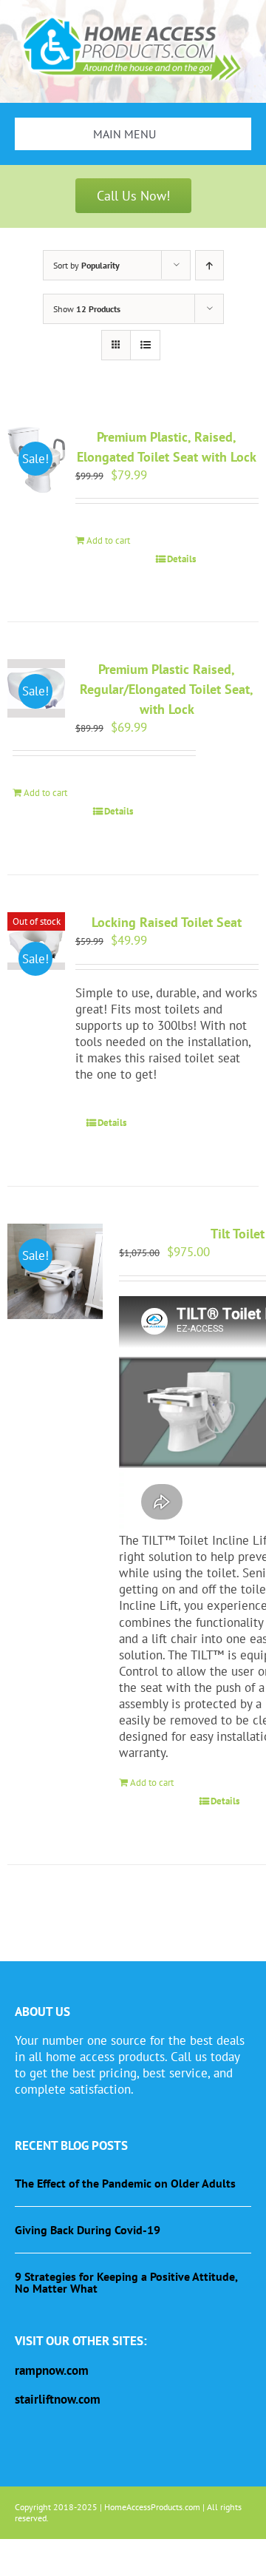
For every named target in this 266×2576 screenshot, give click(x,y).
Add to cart (108, 540)
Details (181, 559)
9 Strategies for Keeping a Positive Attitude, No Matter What (126, 2282)
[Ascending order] (209, 265)
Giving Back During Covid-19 (88, 2230)
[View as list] (145, 345)
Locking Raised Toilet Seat (167, 922)
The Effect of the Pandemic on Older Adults (125, 2183)
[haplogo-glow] (133, 17)
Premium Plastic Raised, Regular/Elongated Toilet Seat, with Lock (167, 689)
